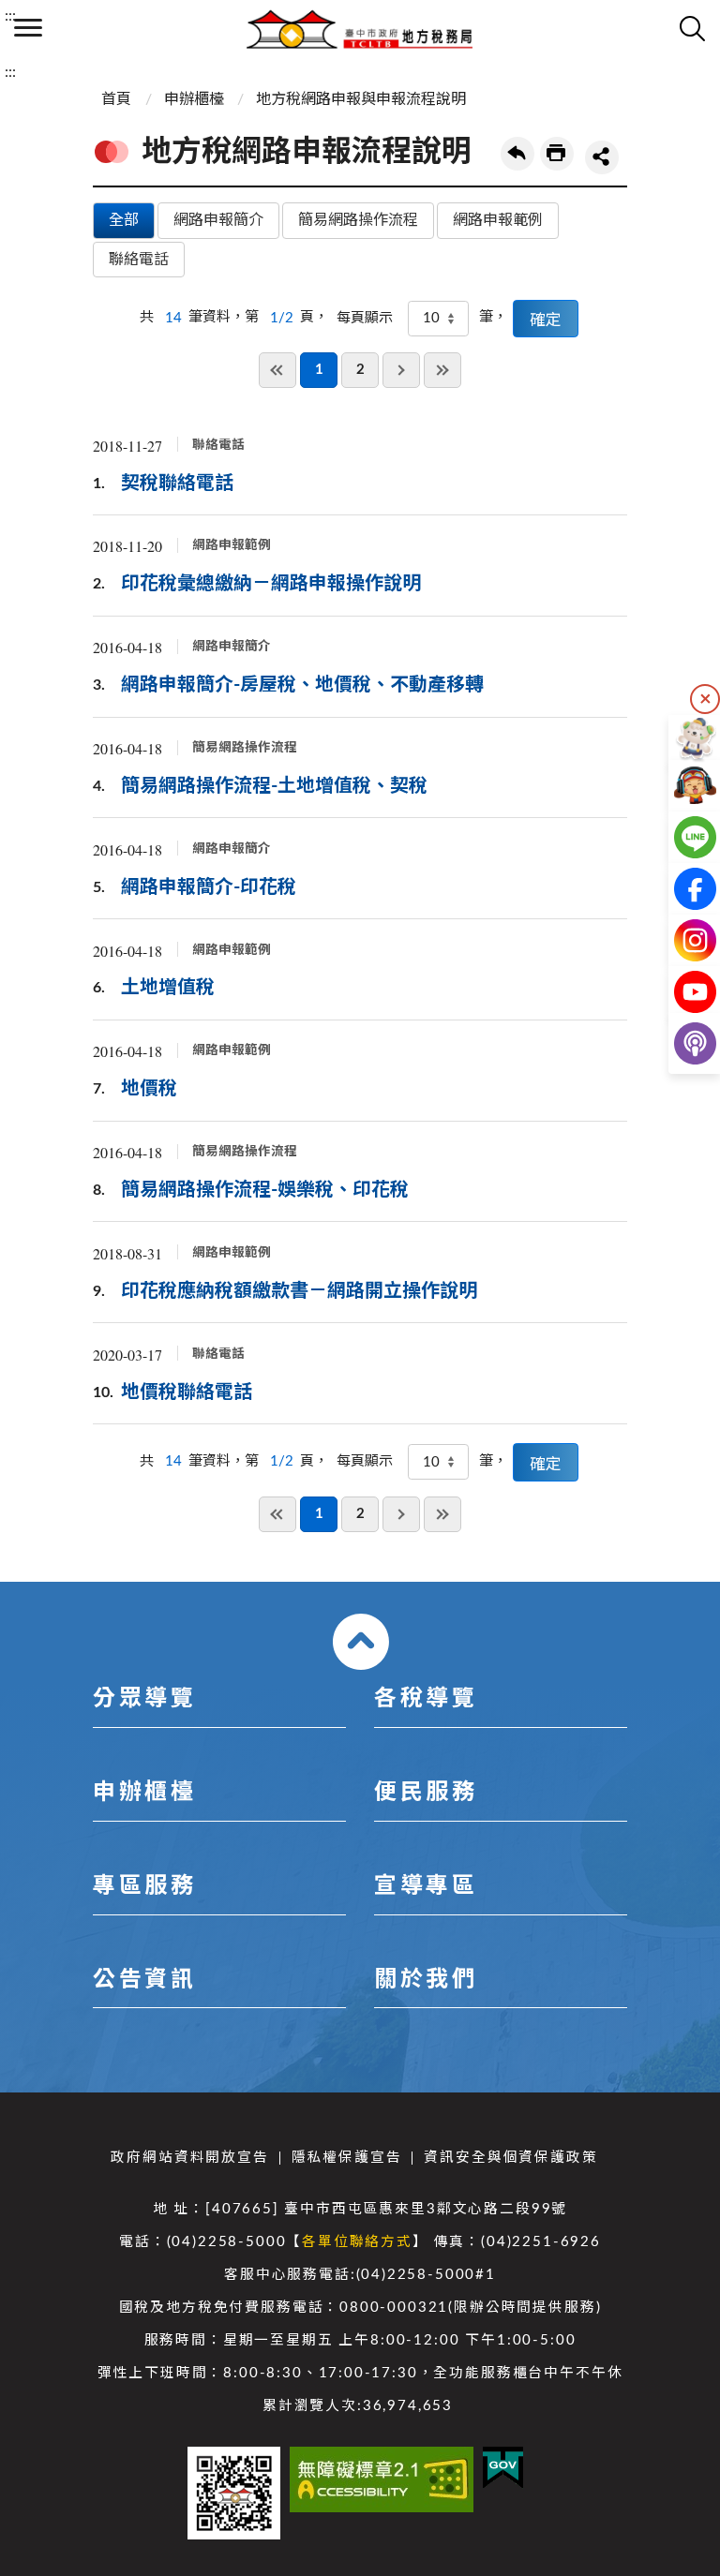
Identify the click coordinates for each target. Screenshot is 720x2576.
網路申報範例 (498, 220)
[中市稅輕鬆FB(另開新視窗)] (680, 889)
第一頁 (277, 370)
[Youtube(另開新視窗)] (680, 992)
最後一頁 (442, 370)
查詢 (692, 28)
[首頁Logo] (360, 28)
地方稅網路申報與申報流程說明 (361, 99)
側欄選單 (28, 28)
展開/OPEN (361, 1642)
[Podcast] (680, 1043)
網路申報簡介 (218, 220)
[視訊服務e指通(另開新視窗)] (680, 786)
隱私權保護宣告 (347, 2158)
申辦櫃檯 (194, 99)
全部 (124, 220)
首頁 (116, 99)
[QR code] (234, 2493)
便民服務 (426, 1793)
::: (10, 16)
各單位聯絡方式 (357, 2242)
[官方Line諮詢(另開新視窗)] (680, 837)
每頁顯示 (365, 318)
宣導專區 (426, 1886)
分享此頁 (602, 157)
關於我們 (426, 1980)
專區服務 (144, 1886)
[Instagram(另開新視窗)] (680, 940)
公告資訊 (144, 1980)
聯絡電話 (139, 260)
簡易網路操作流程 (358, 220)
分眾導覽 (144, 1699)
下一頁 (401, 370)
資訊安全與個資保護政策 (510, 2158)
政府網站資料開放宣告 (189, 2158)
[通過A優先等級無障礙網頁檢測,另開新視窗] (382, 2479)
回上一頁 (517, 154)
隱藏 (705, 699)
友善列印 (557, 154)
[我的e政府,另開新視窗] (503, 2468)
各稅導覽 (426, 1699)
